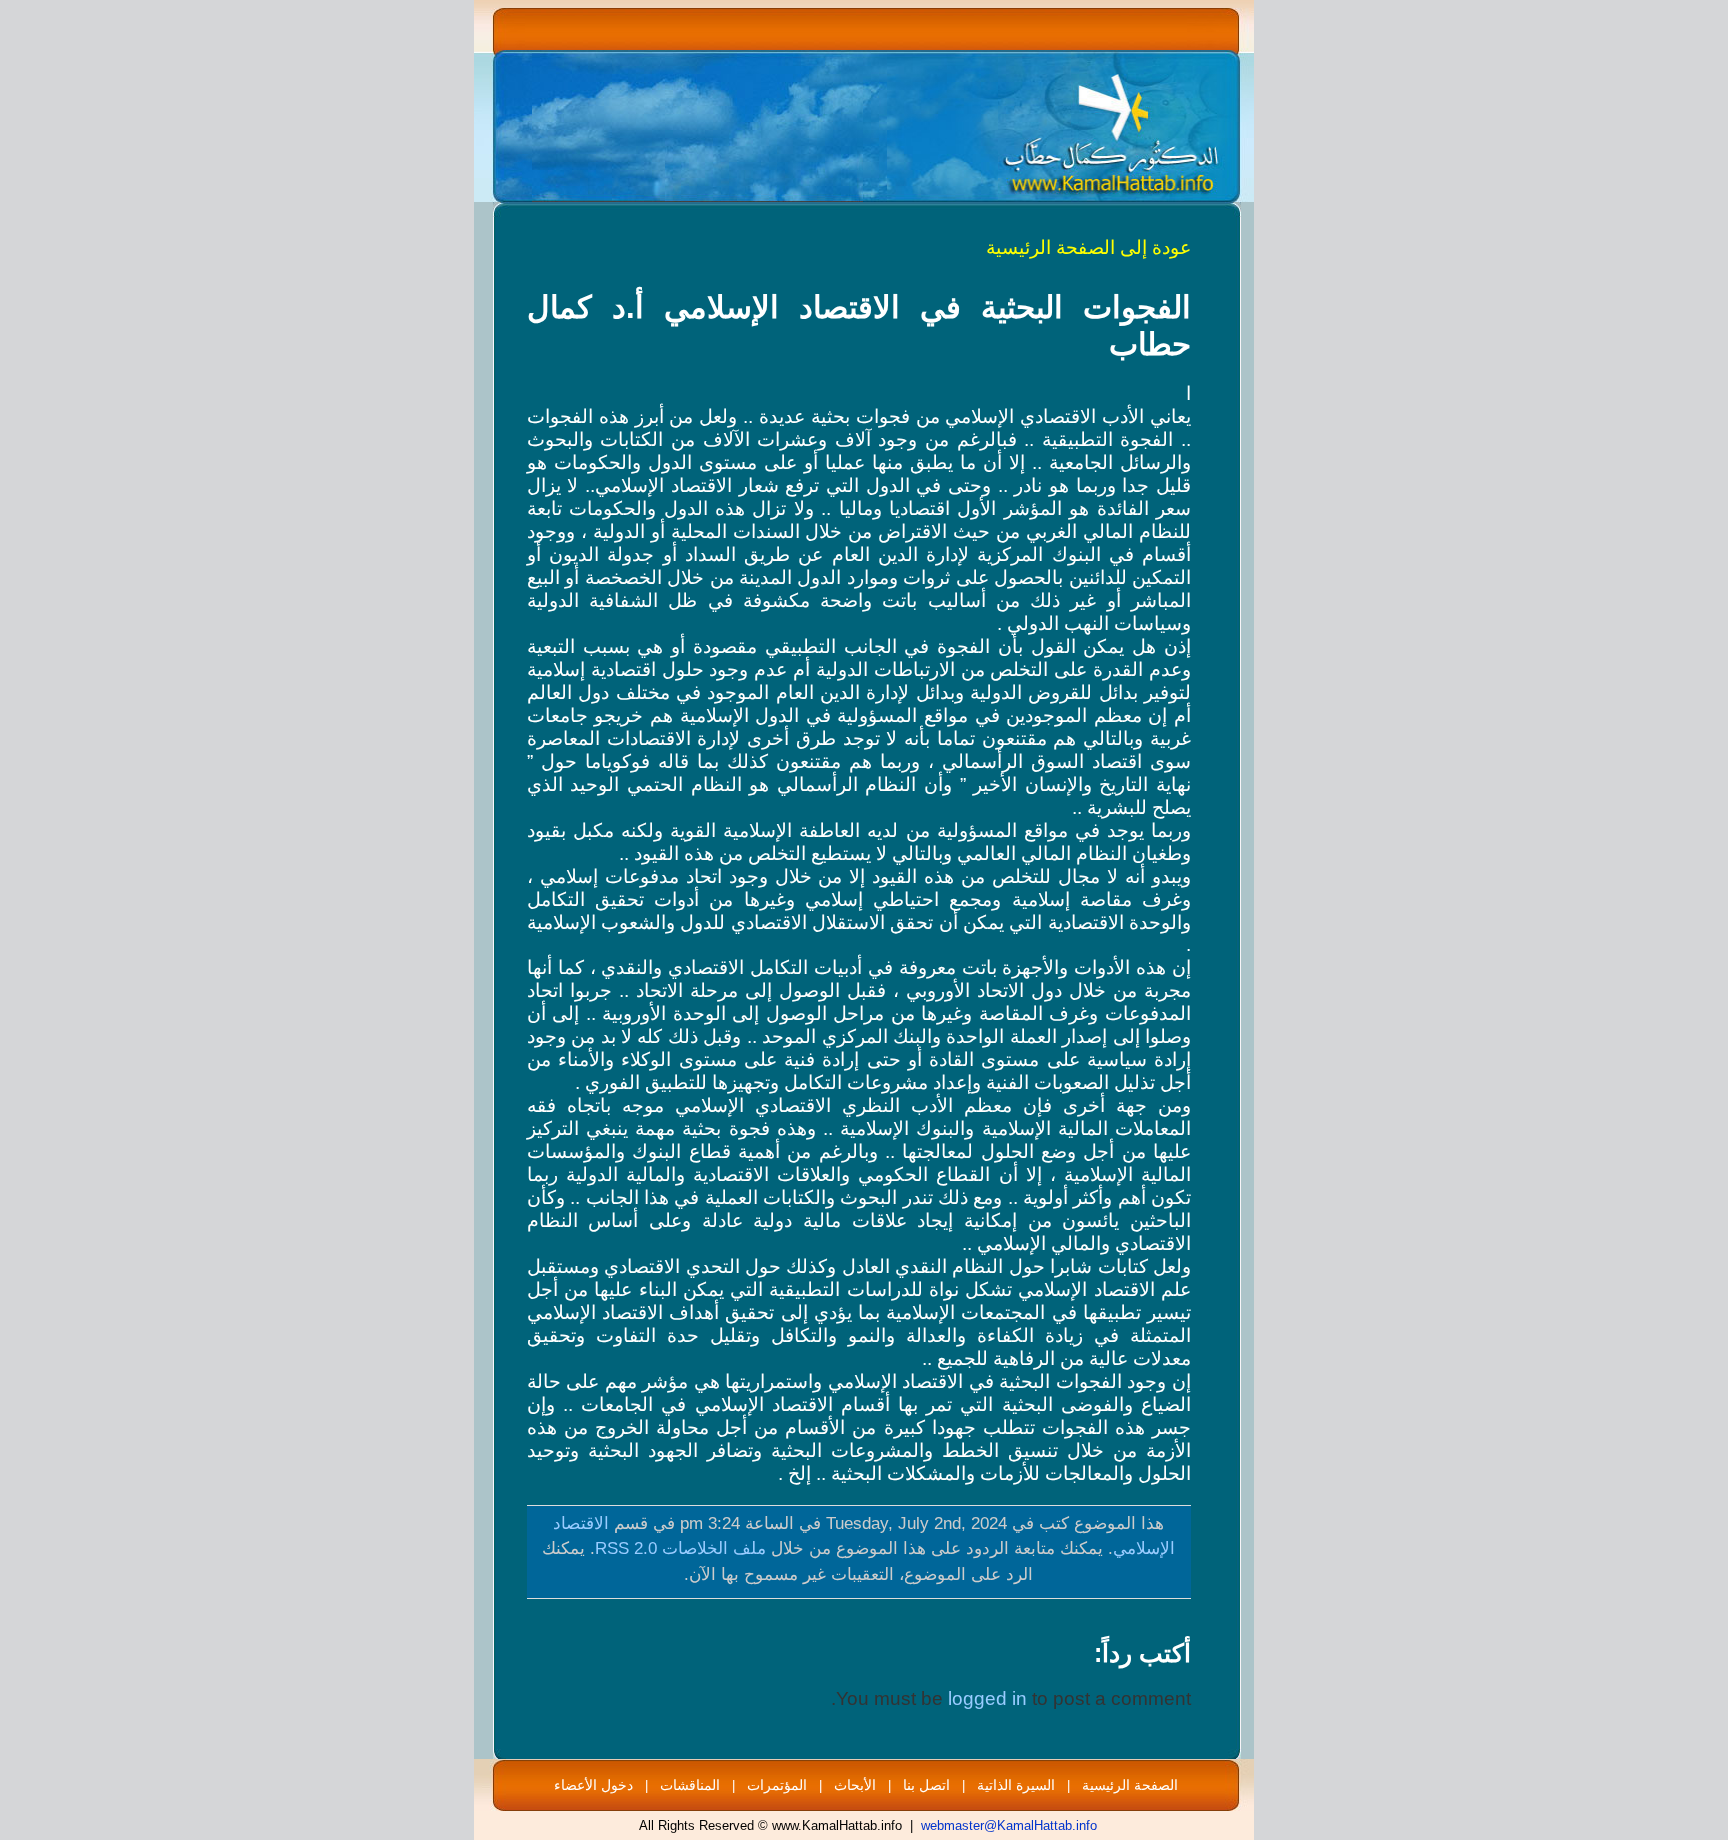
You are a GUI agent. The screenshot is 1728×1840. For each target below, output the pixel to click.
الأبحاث (855, 1785)
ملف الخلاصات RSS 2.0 (680, 1548)
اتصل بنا (926, 1785)
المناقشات (690, 1785)
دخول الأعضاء (593, 1785)
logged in (987, 1698)
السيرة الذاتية (1016, 1785)
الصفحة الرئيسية (1130, 1785)
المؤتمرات (777, 1785)
